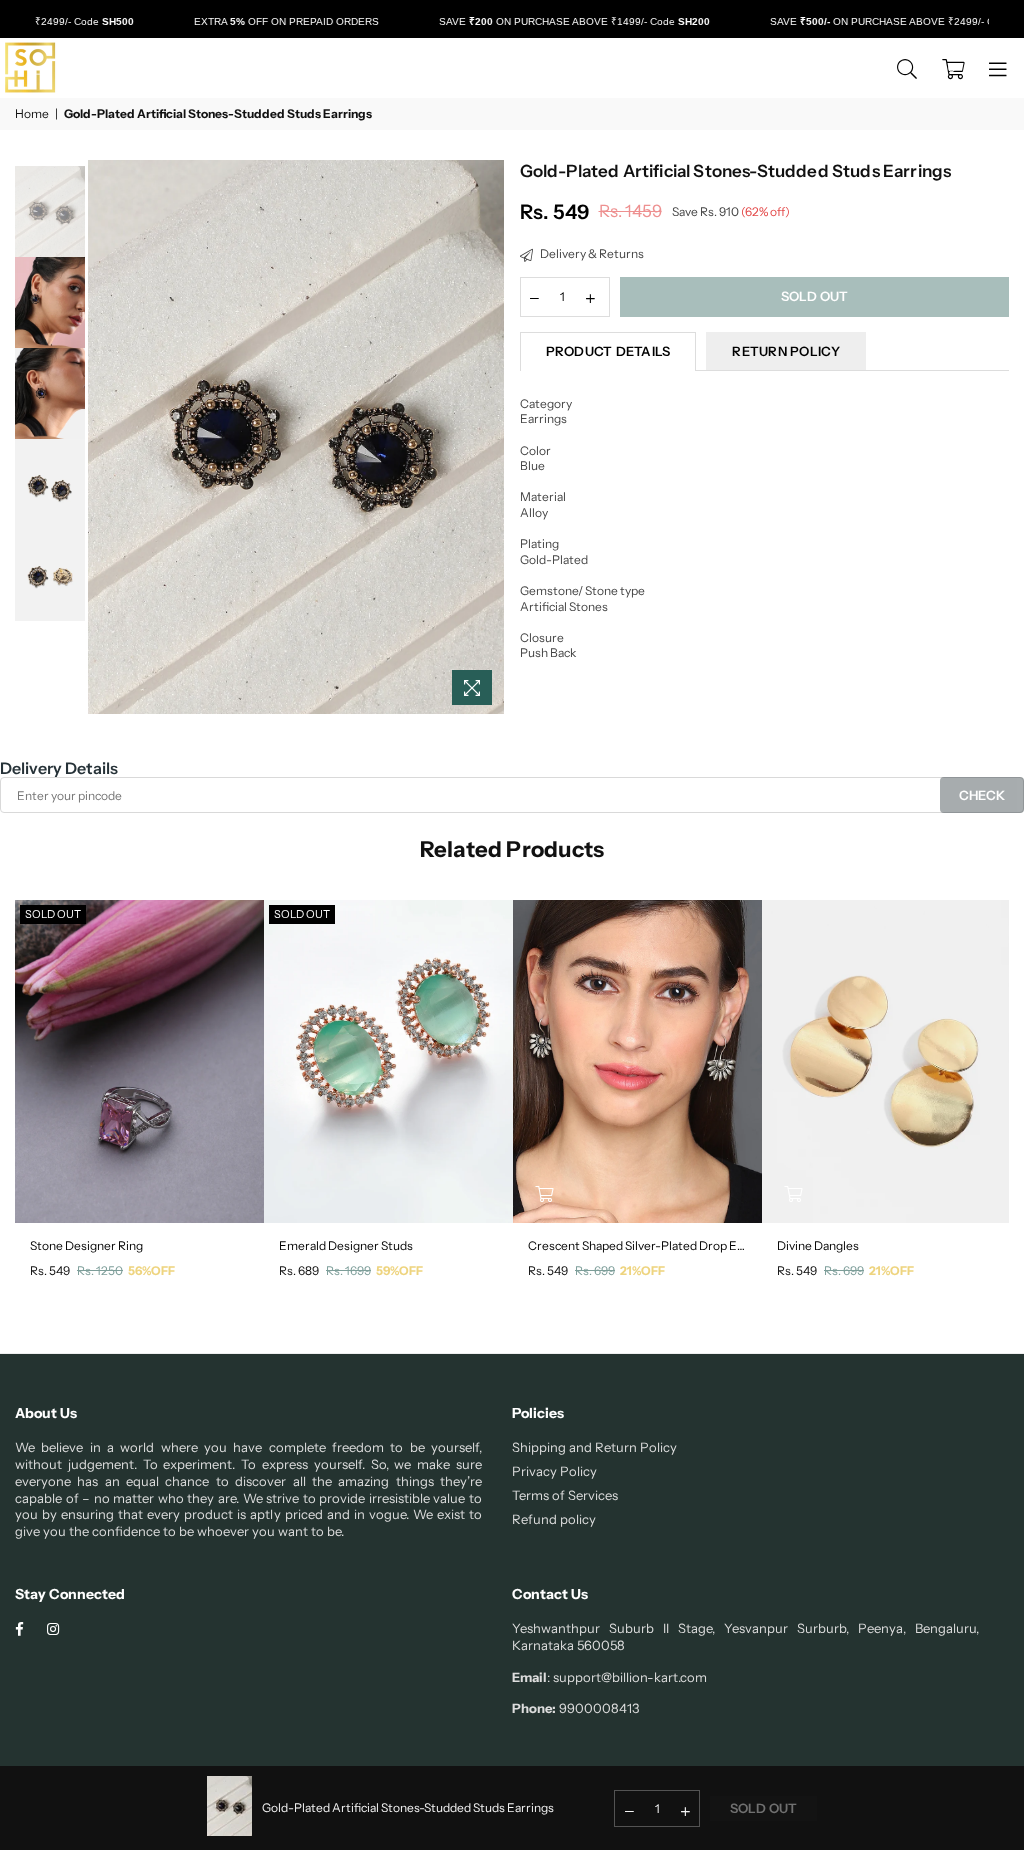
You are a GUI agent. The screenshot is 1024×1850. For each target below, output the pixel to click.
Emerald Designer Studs (346, 1245)
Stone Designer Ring (86, 1245)
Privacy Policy (554, 1471)
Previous (105, 437)
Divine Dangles (818, 1245)
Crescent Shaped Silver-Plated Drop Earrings (637, 1245)
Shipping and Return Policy (594, 1447)
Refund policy (554, 1519)
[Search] (907, 68)
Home (32, 113)
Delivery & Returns (591, 253)
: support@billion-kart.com (627, 1677)
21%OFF (642, 1270)
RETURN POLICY (785, 351)
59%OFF (399, 1270)
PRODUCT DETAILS (608, 351)
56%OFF (151, 1270)
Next (487, 437)
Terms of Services (565, 1495)
